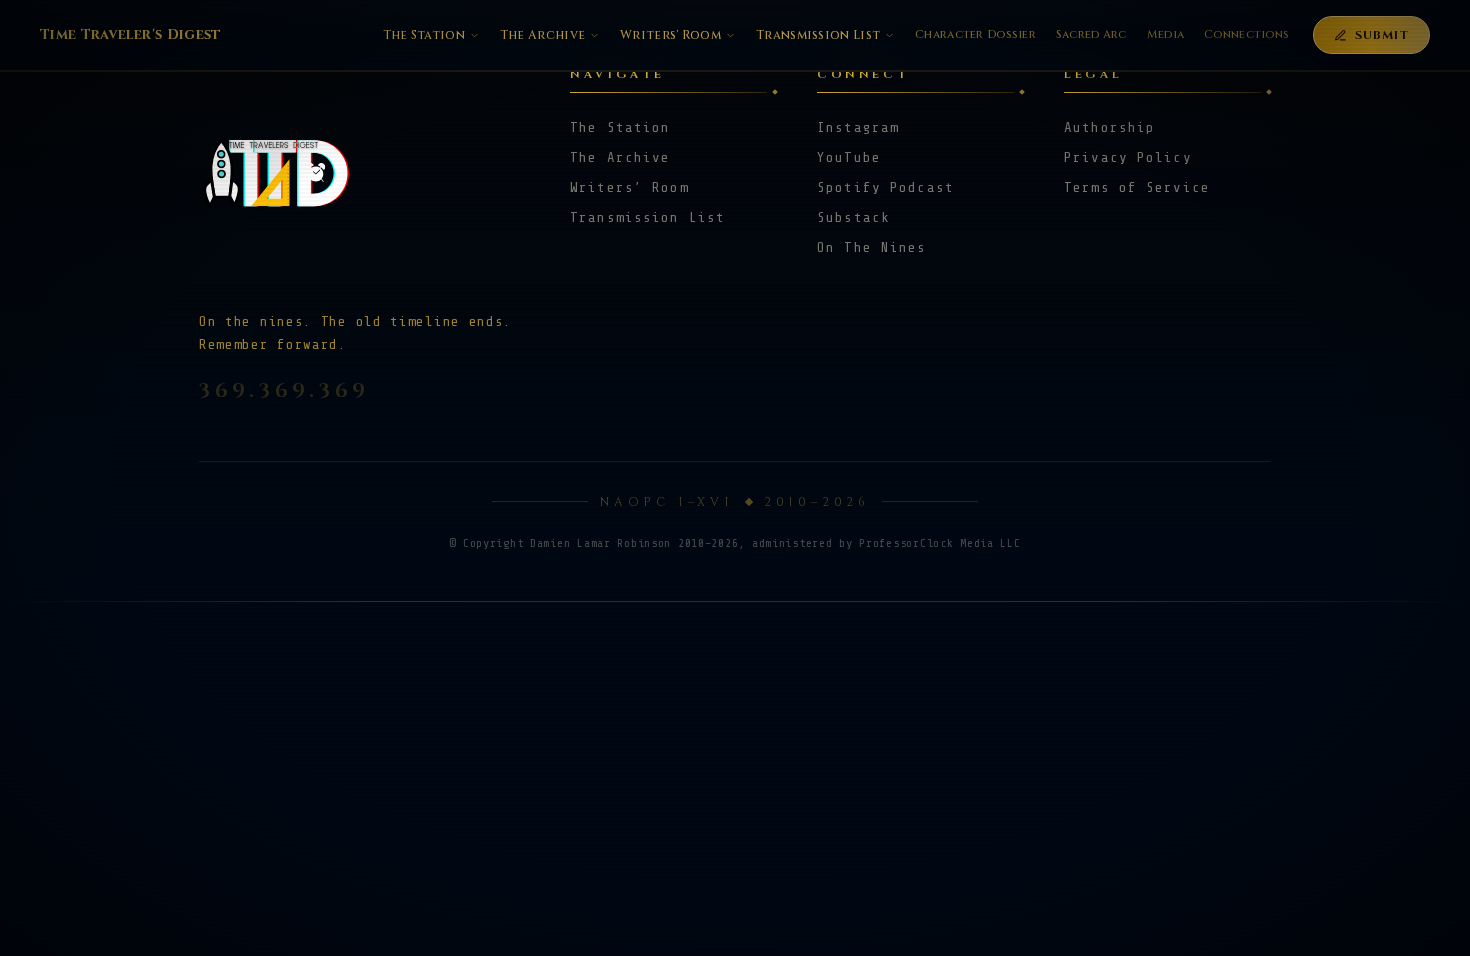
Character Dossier (975, 34)
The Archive (542, 35)
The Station (424, 35)
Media (1165, 34)
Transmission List (818, 35)
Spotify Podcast (885, 187)
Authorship (1109, 127)
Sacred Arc (1091, 34)
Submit (1382, 35)
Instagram (858, 127)
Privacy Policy (1128, 157)
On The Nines (871, 247)
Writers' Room (670, 35)
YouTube (849, 157)
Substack (853, 217)
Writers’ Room (629, 187)
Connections (1246, 34)
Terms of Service (1137, 187)
